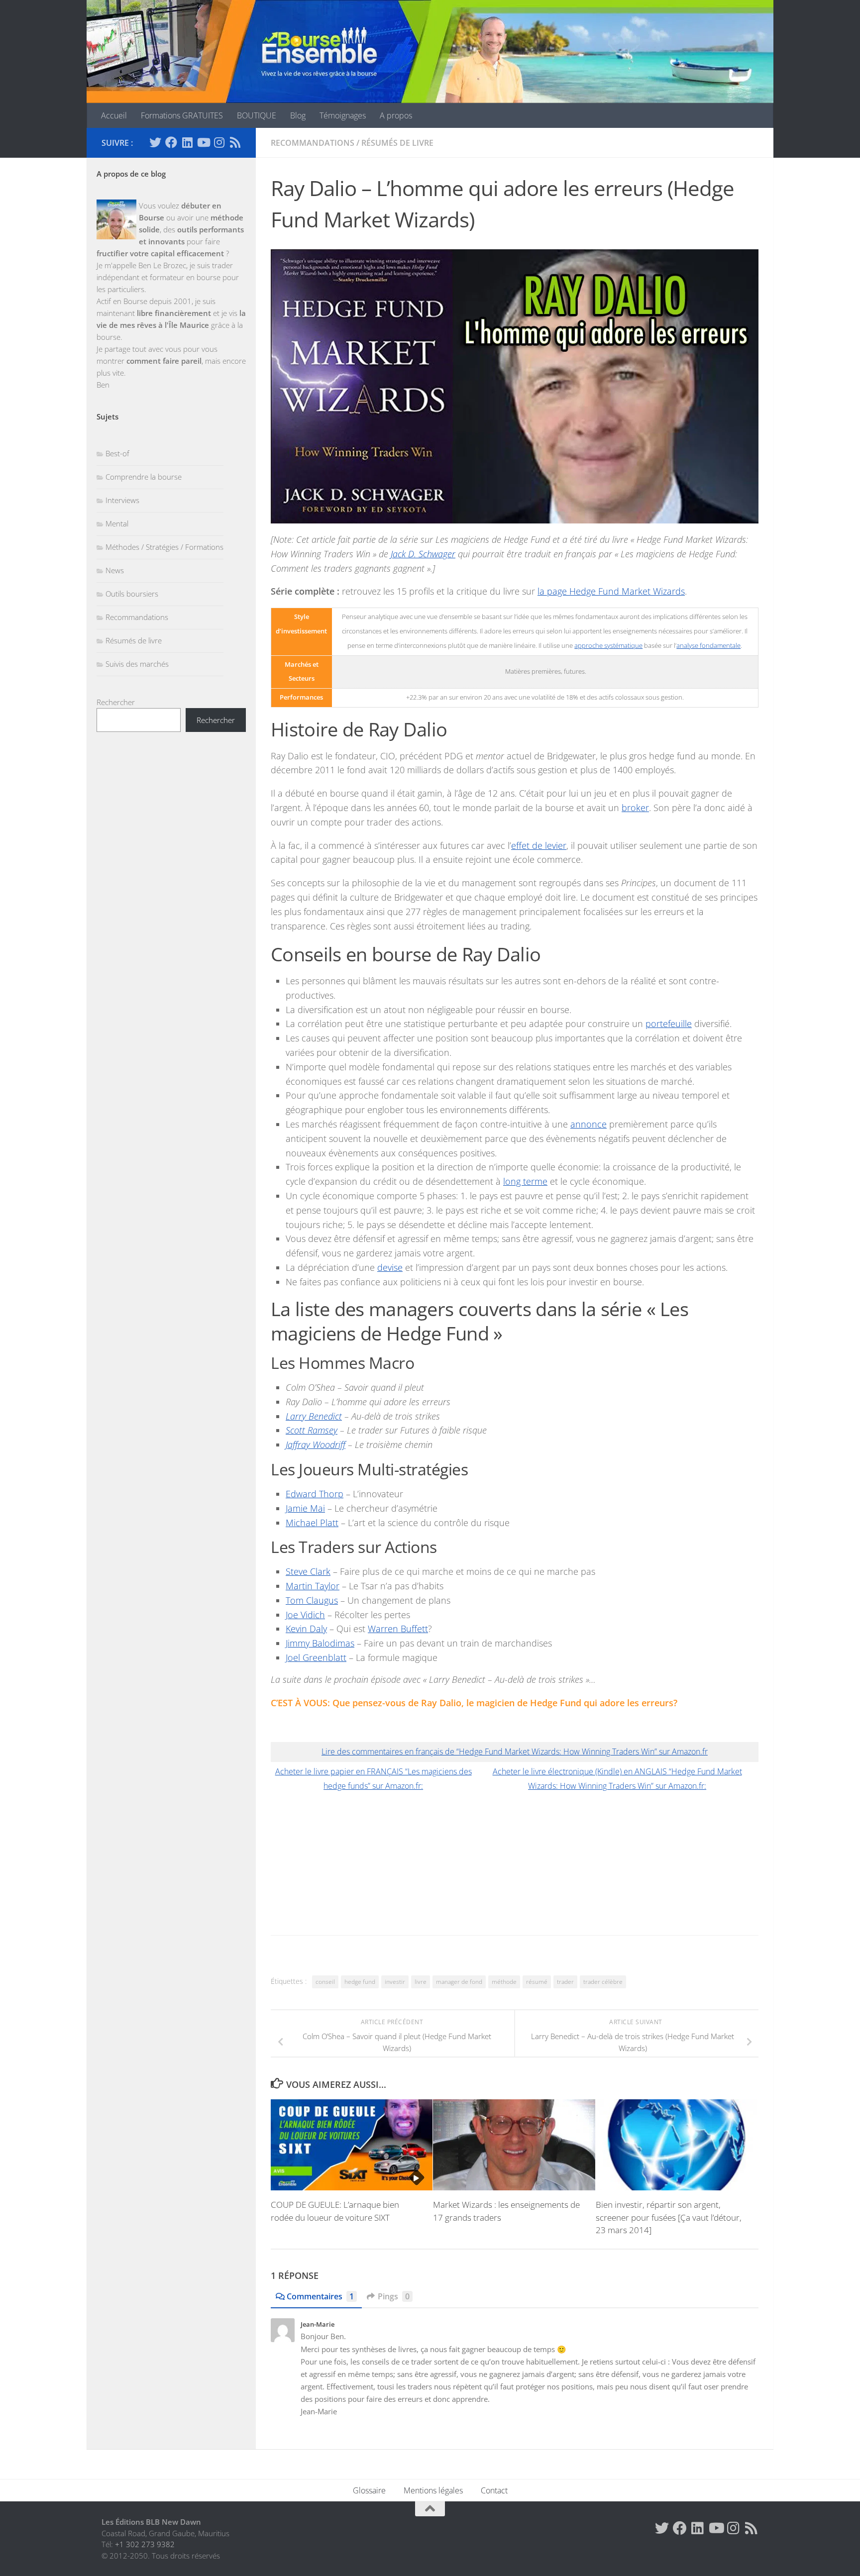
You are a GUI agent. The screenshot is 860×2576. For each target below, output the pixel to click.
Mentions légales (433, 2490)
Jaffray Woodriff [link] (316, 1444)
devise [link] (390, 1267)
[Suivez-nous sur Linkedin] (187, 142)
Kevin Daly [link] (306, 1629)
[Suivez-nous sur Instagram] (219, 142)
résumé (537, 1982)
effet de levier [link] (539, 845)
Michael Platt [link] (312, 1523)
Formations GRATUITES (182, 115)
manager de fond (459, 1982)
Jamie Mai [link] (305, 1508)
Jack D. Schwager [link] (423, 554)
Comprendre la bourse (144, 477)
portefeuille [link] (669, 1024)
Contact (494, 2490)
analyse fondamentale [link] (708, 646)
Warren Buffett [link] (398, 1629)
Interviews (122, 500)
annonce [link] (589, 1124)
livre (421, 1982)
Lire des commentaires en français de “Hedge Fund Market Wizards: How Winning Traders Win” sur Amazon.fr (515, 1752)
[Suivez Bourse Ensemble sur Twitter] (155, 142)
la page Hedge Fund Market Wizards (611, 591)
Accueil (114, 115)
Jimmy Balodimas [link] (320, 1643)
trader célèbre (603, 1982)
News (115, 570)
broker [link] (635, 808)
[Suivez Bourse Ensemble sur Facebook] (171, 142)
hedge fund (360, 1982)
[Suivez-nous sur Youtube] (203, 142)
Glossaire (369, 2490)
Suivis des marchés (137, 664)
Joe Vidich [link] (305, 1615)
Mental (117, 523)
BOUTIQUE (257, 115)
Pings (394, 2296)
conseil (325, 1982)
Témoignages (343, 115)
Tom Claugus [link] (312, 1600)
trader (565, 1982)
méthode (504, 1982)
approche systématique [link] (608, 646)
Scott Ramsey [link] (312, 1430)
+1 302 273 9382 (145, 2544)
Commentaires (320, 2296)
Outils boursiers (132, 594)
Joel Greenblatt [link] (316, 1657)
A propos (396, 115)
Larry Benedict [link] (314, 1416)
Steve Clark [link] (308, 1571)
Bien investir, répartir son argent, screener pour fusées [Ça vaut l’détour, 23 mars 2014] (669, 2217)
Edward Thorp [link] (315, 1494)
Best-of (117, 453)
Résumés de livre (397, 143)
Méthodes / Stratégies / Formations (164, 547)
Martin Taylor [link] (313, 1586)
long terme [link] (525, 1181)
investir (395, 1982)
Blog (298, 115)
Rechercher (116, 702)
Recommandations (313, 143)
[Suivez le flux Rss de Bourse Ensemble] (235, 142)
